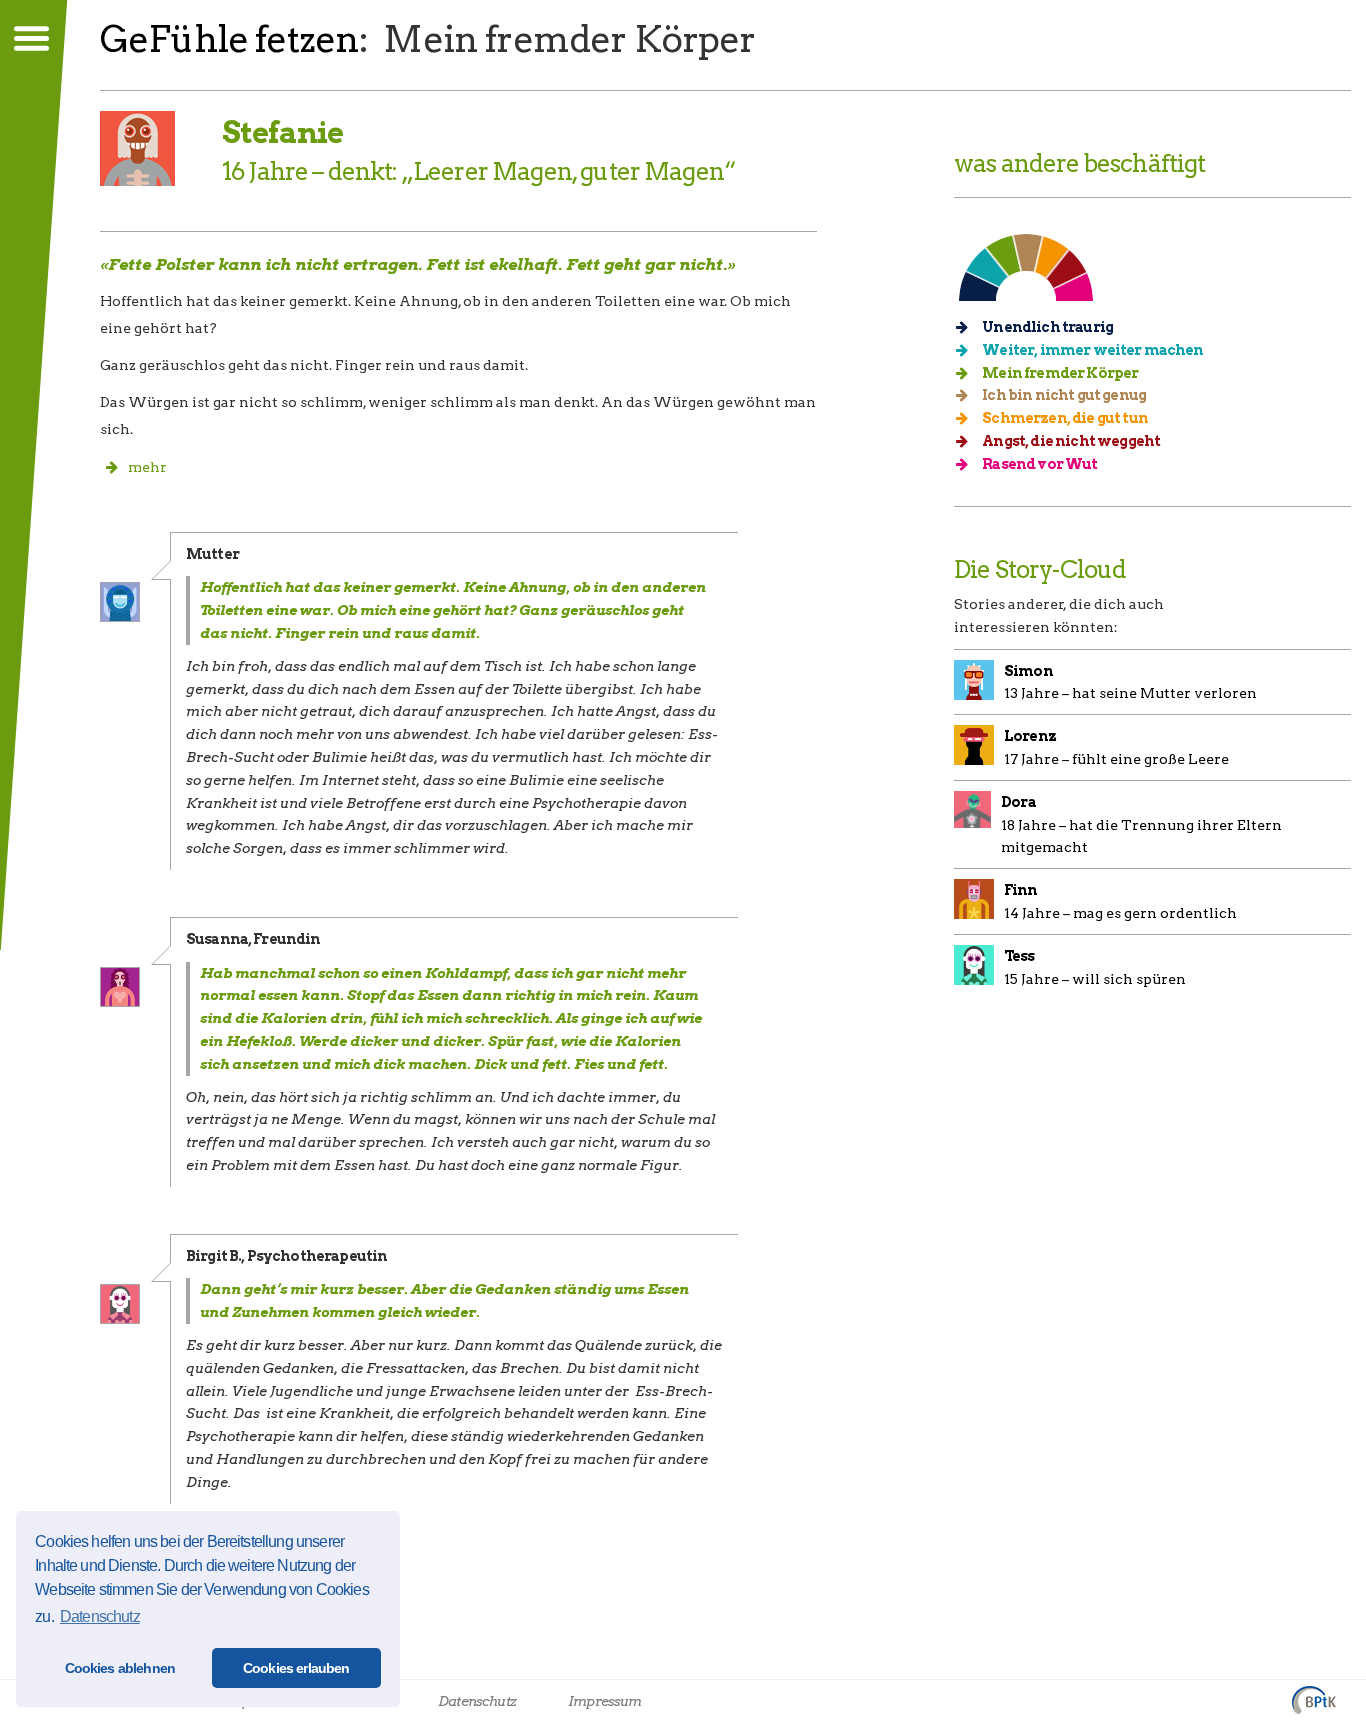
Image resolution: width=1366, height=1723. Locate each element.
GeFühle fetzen (229, 39)
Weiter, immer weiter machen (1091, 350)
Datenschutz (477, 1701)
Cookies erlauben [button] (296, 1668)
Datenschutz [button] (100, 1616)
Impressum (604, 1701)
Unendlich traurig (1046, 327)
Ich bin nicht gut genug (1063, 395)
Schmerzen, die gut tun (1064, 418)
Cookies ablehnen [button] (120, 1668)
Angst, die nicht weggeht (1070, 441)
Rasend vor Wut (1038, 464)
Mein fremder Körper (1059, 373)
